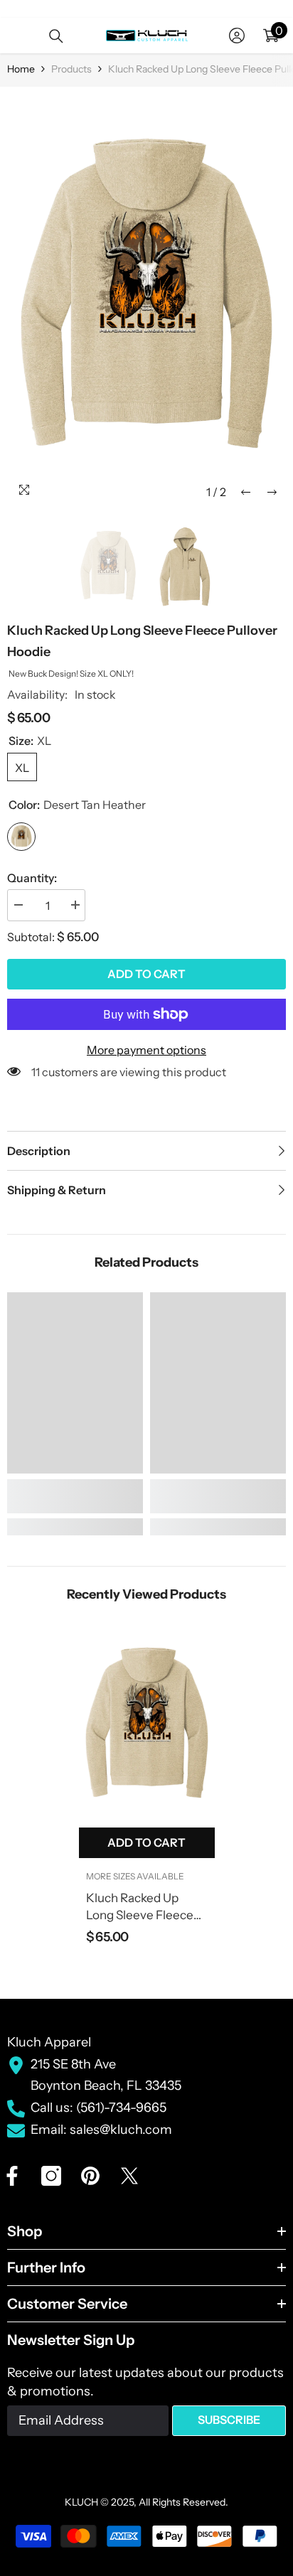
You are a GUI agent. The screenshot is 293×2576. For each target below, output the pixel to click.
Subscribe (229, 2420)
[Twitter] (129, 2176)
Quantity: (32, 878)
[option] (146, 300)
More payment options (146, 1050)
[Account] (237, 36)
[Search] (56, 36)
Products (71, 69)
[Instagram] (51, 2176)
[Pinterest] (90, 2176)
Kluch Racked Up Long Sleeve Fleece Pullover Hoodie (140, 1907)
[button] (246, 492)
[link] (75, 1496)
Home (21, 69)
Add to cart (146, 974)
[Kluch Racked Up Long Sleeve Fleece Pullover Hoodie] (147, 1726)
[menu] (16, 36)
